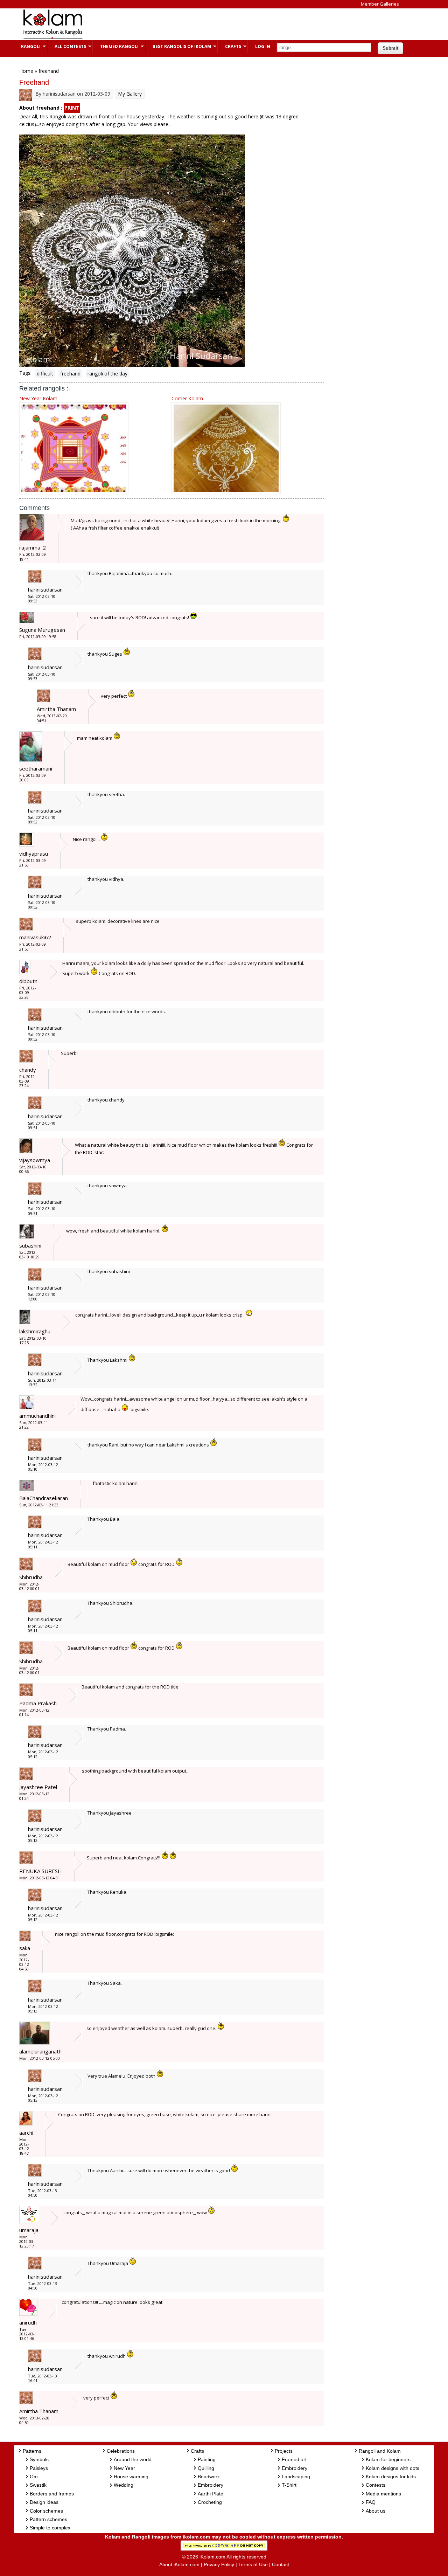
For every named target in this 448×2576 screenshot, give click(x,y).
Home (26, 71)
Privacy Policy (219, 2564)
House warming (131, 2477)
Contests (376, 2485)
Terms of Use (253, 2564)
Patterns (32, 2451)
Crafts (230, 46)
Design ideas (44, 2502)
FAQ (371, 2502)
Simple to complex (50, 2528)
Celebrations (121, 2451)
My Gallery (130, 94)
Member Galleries (380, 4)
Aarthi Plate (211, 2494)
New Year (124, 2468)
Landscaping (296, 2477)
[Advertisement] (218, 24)
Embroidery (211, 2485)
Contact (281, 2564)
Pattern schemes (48, 2519)
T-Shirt (289, 2485)
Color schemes (46, 2511)
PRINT (72, 108)
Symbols (39, 2459)
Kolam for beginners (388, 2459)
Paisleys (39, 2468)
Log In (263, 46)
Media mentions (383, 2494)
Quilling (206, 2468)
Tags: (25, 373)
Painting (207, 2459)
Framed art (294, 2459)
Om (34, 2477)
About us (376, 2511)
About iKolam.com (179, 2564)
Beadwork (209, 2477)
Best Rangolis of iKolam (178, 46)
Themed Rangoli (116, 46)
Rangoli (27, 46)
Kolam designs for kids (391, 2477)
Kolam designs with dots (393, 2468)
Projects (284, 2451)
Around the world (133, 2459)
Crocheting (210, 2502)
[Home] (52, 38)
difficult (45, 374)
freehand (70, 374)
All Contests (67, 46)
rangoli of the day (107, 374)
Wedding (124, 2485)
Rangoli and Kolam (380, 2451)
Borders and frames (52, 2494)
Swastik (38, 2485)
